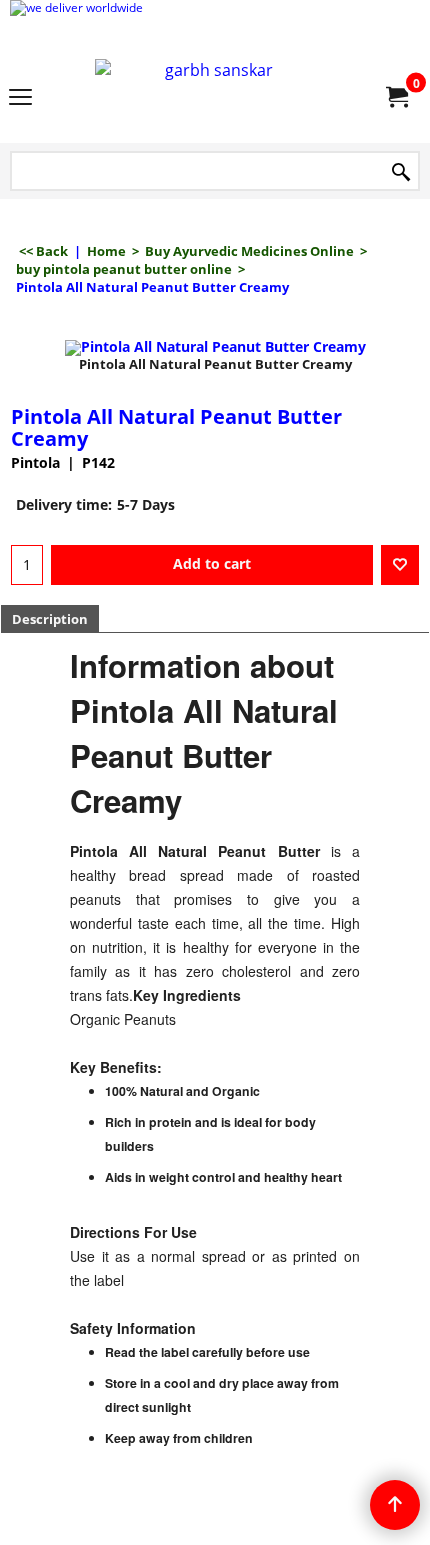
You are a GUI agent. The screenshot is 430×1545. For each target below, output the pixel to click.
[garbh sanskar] (211, 96)
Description (50, 619)
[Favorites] (400, 565)
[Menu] (20, 98)
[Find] (401, 172)
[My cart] (396, 97)
